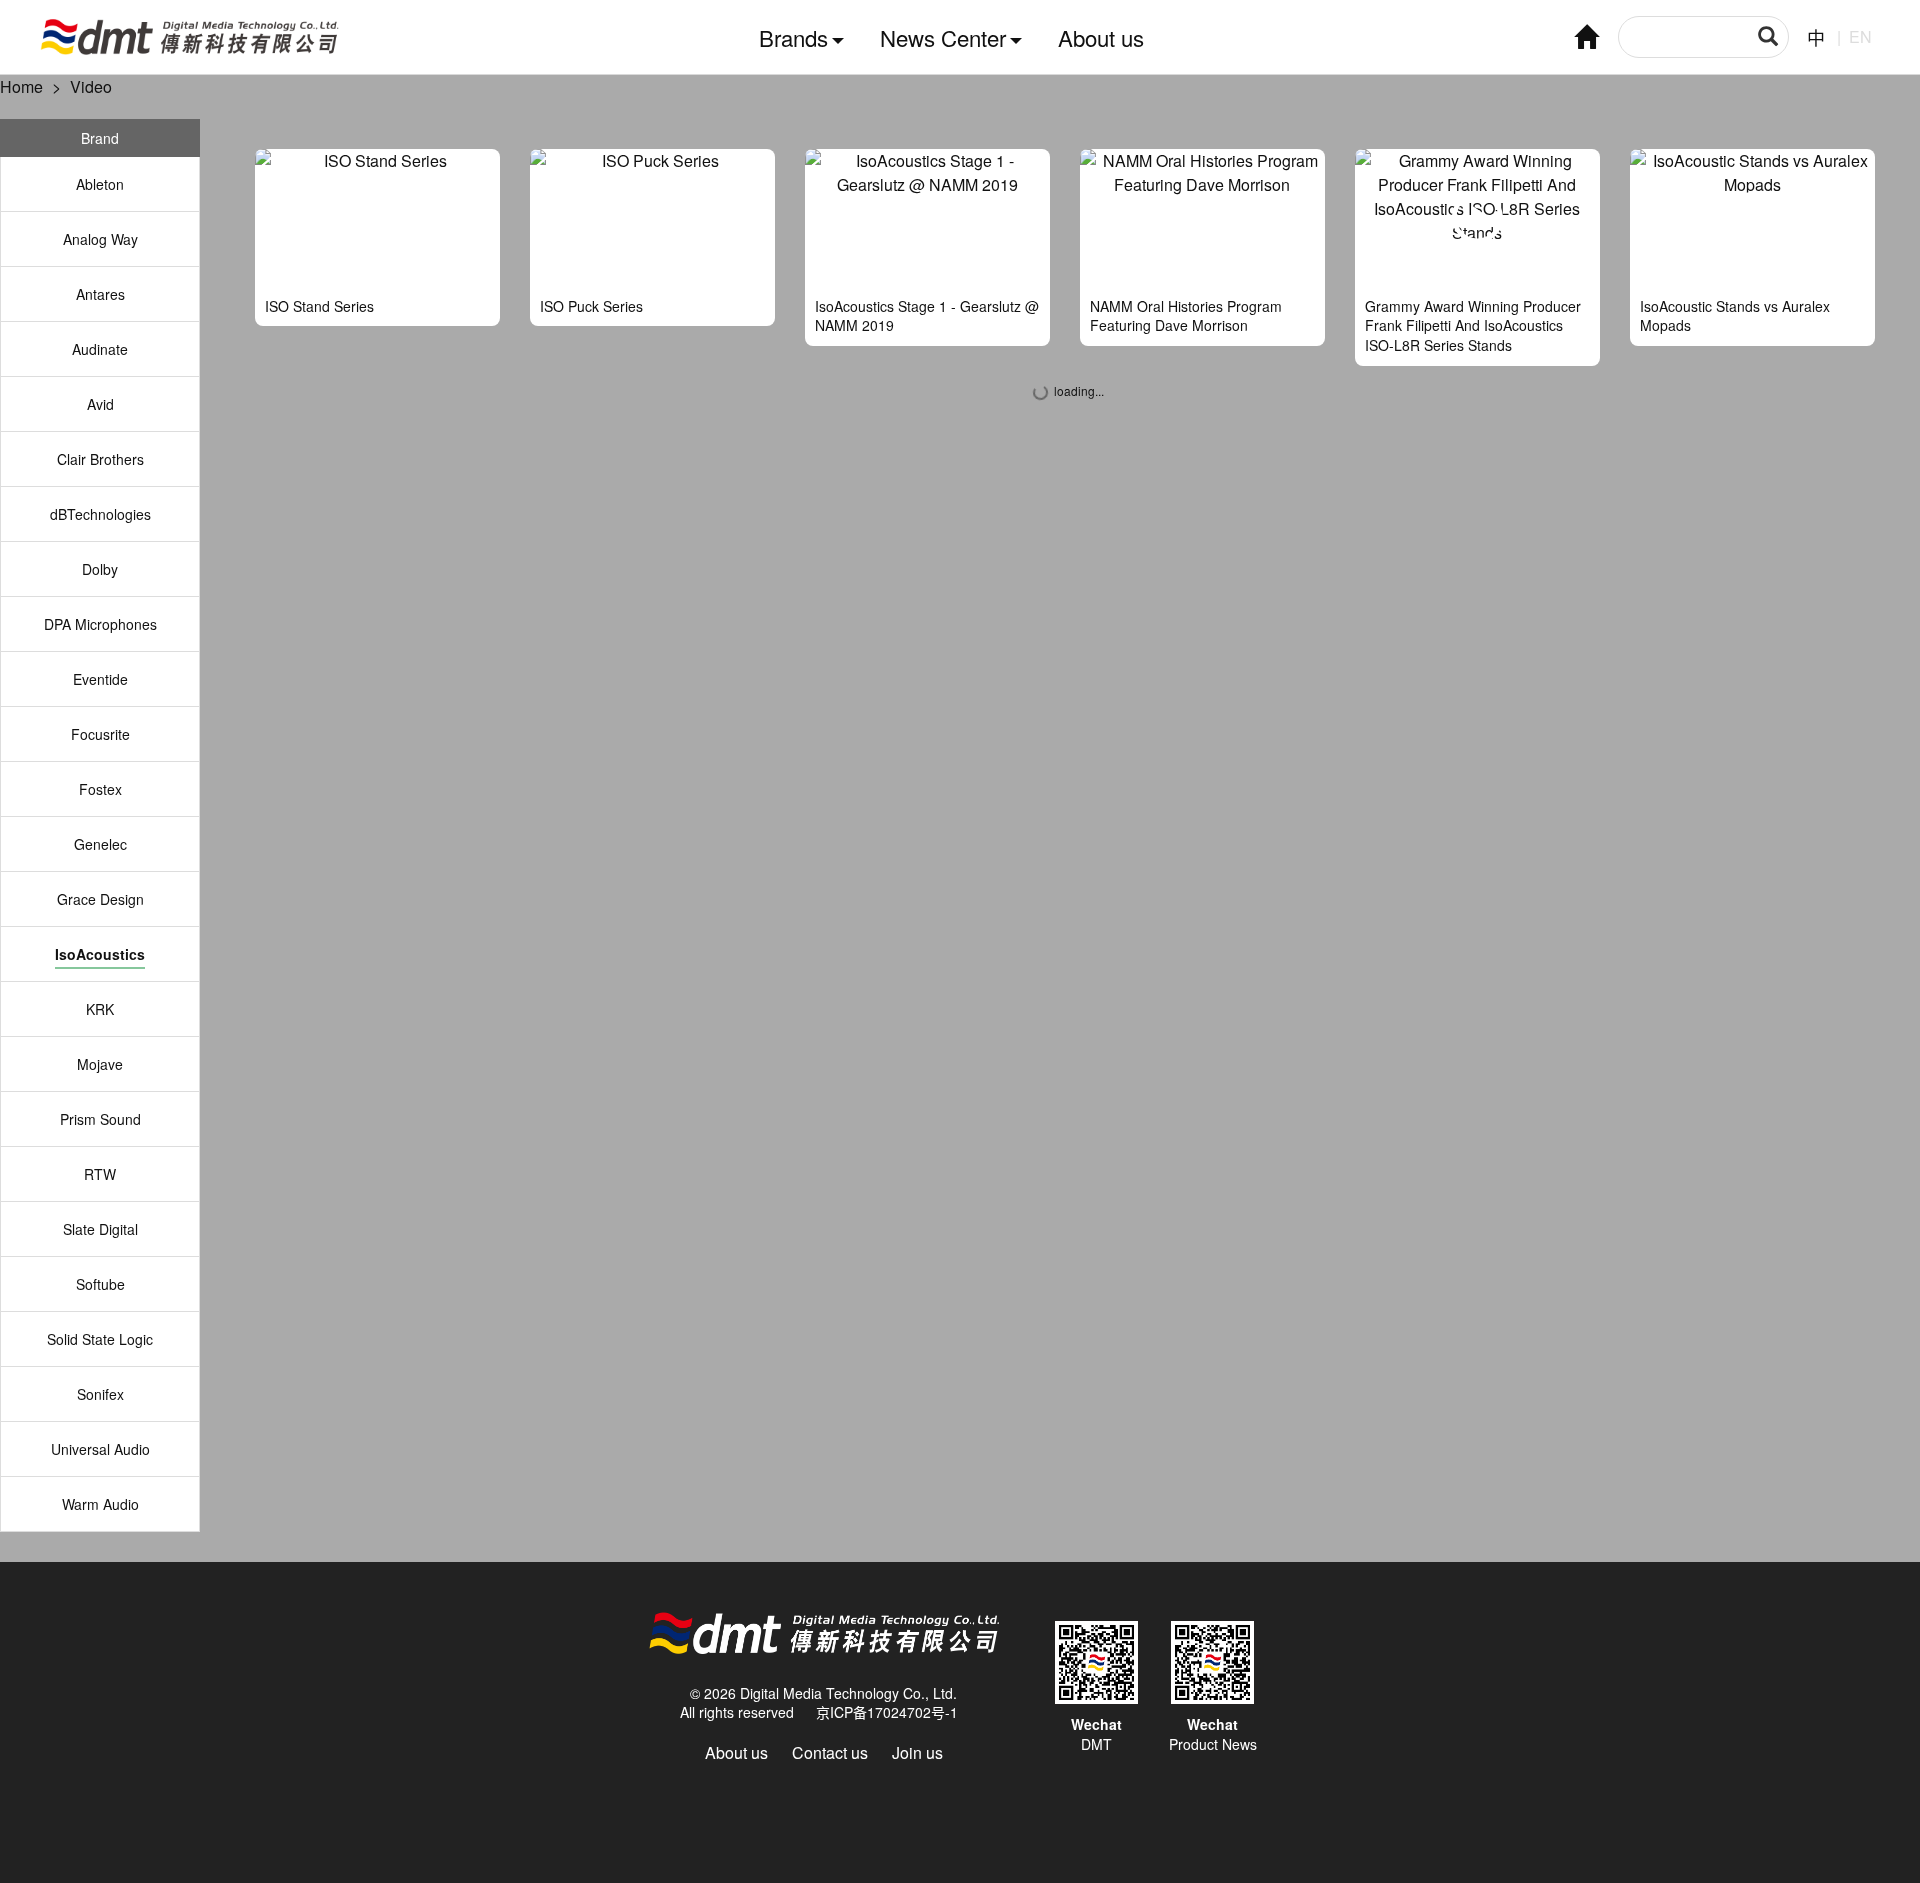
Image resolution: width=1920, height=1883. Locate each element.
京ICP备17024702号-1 (887, 1712)
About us (1101, 37)
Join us (917, 1752)
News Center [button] (943, 37)
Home (21, 86)
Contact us (830, 1752)
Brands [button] (793, 37)
